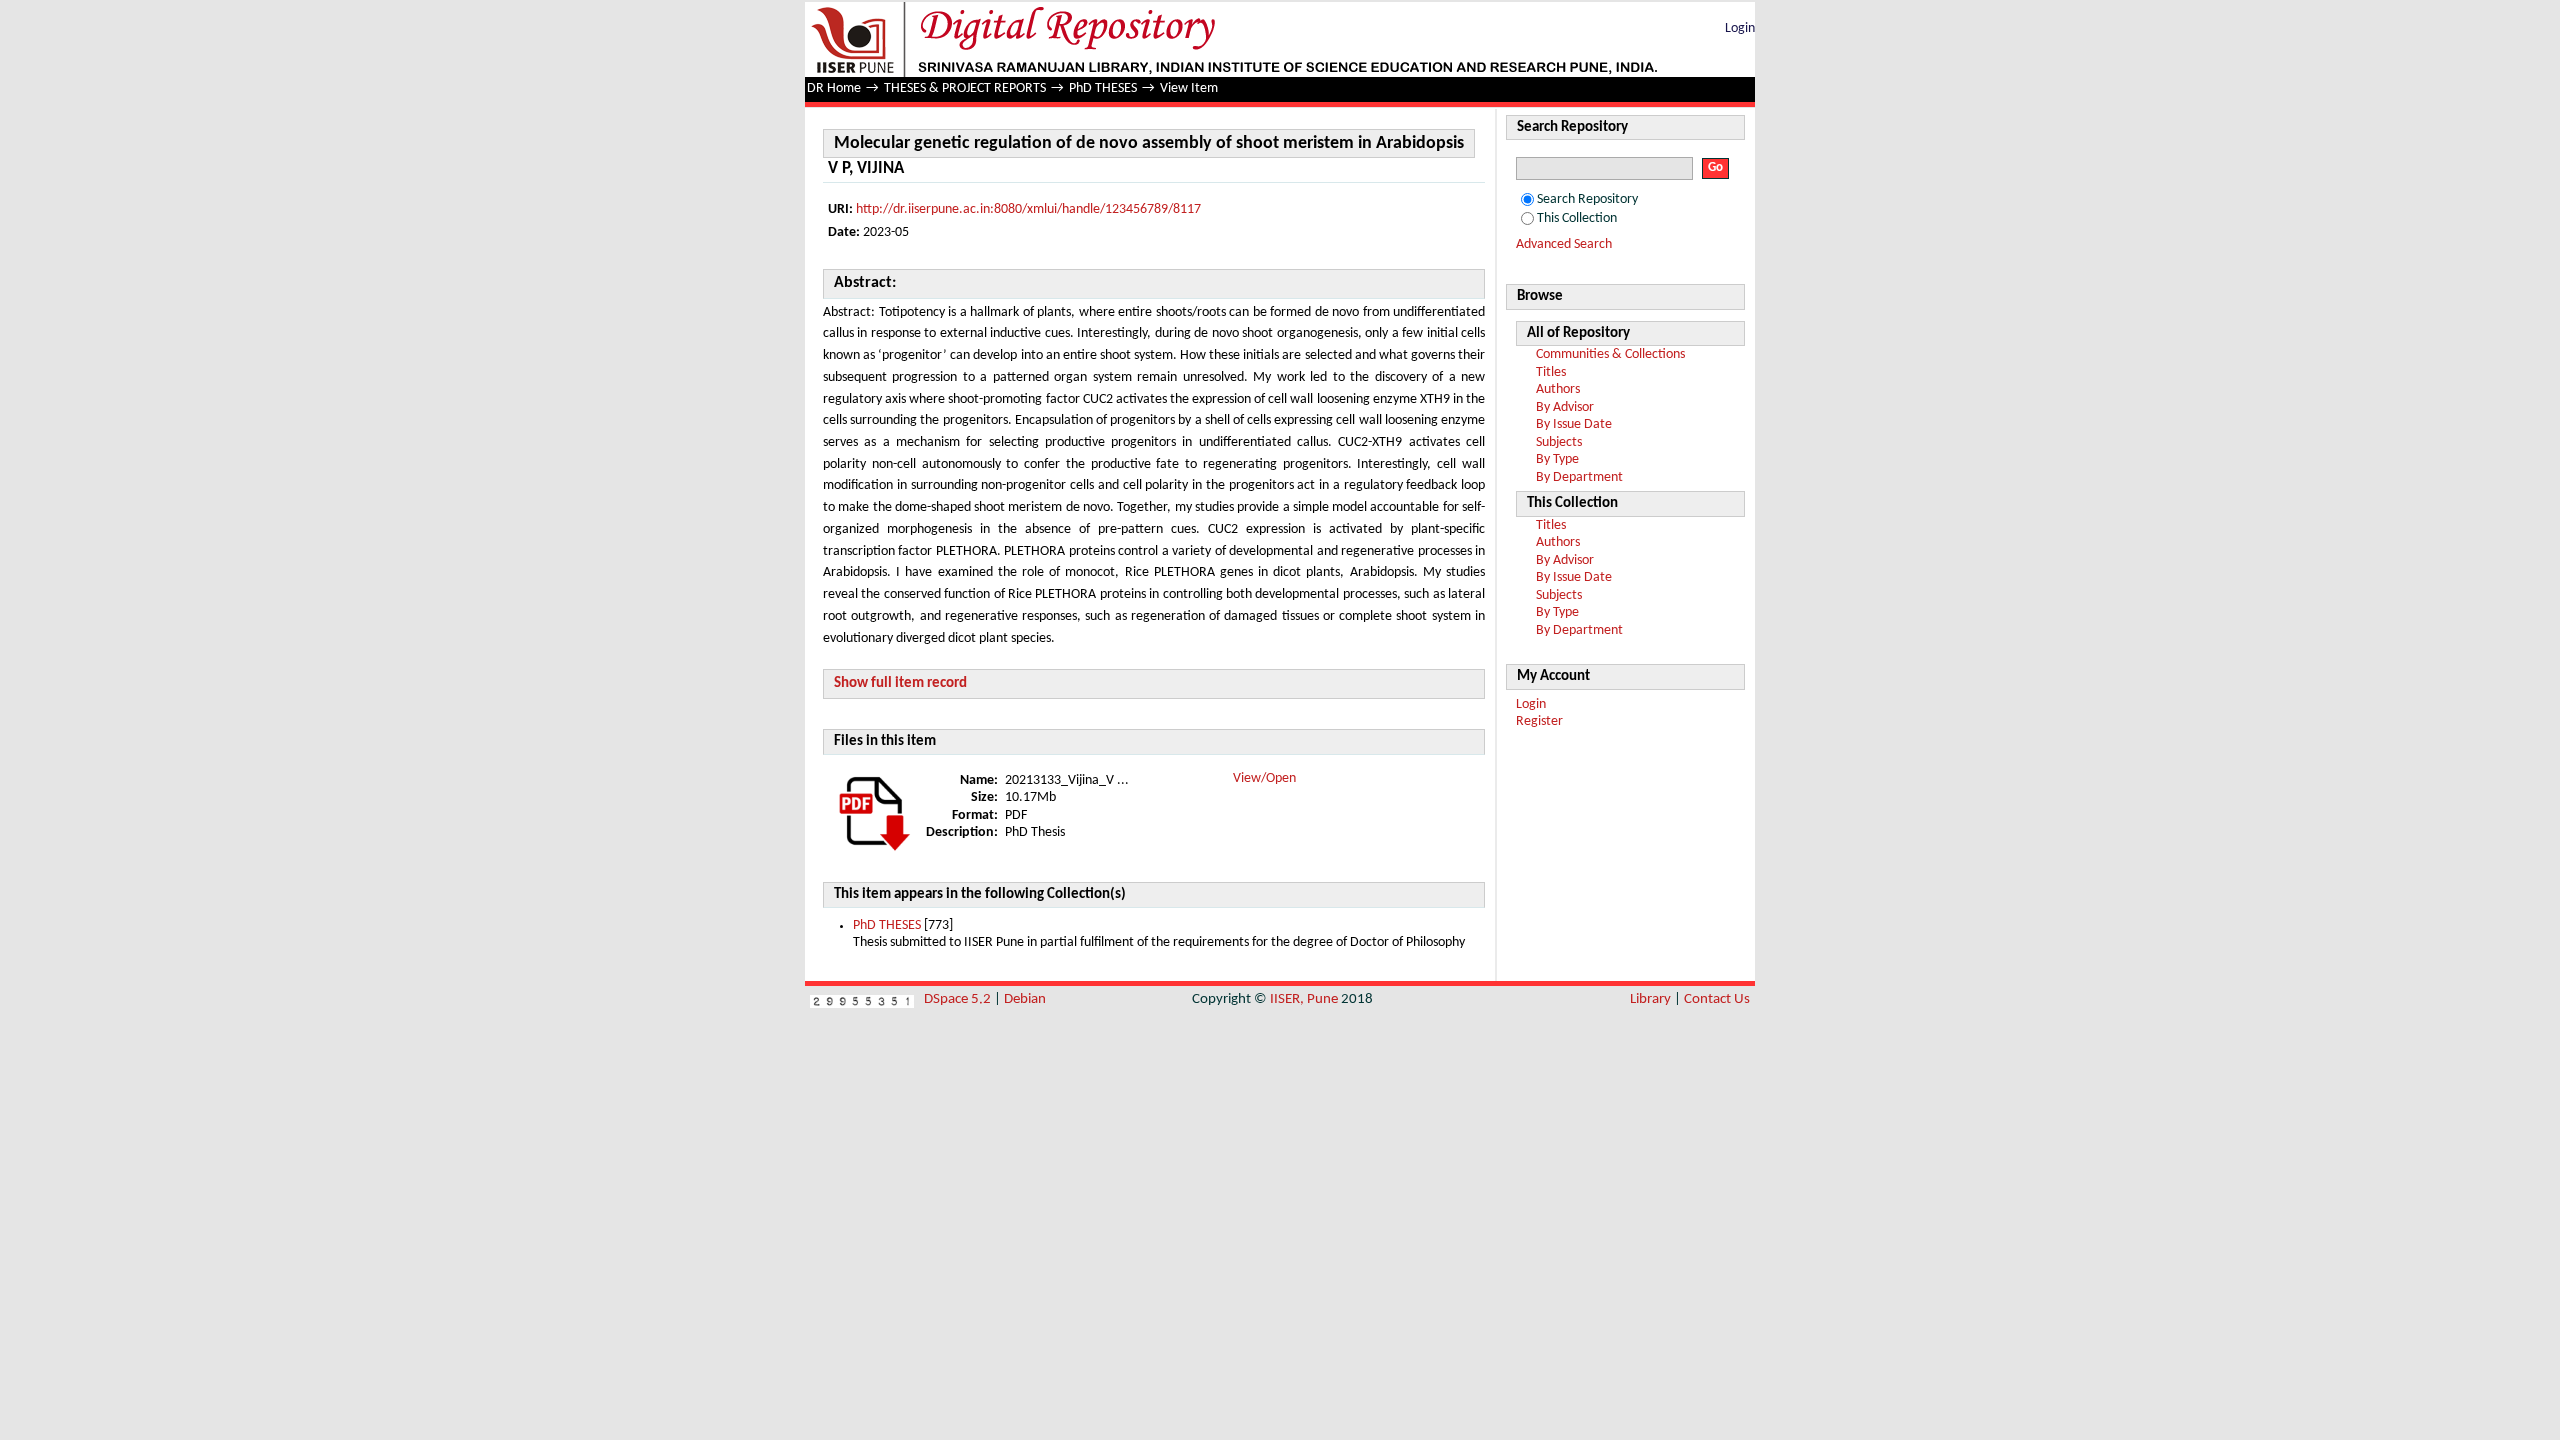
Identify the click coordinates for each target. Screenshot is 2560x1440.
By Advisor (1565, 407)
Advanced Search (1564, 244)
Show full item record (900, 683)
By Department (1579, 477)
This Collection (1577, 218)
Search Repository (1587, 199)
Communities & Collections (1610, 354)
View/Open (1264, 778)
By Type (1557, 459)
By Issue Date (1574, 424)
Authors (1558, 389)
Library (1650, 999)
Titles (1551, 372)
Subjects (1559, 442)
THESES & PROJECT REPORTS (965, 88)
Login (1740, 28)
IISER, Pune (1304, 999)
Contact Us (1717, 999)
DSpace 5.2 (959, 999)
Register (1539, 721)
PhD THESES (1103, 88)
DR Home (834, 88)
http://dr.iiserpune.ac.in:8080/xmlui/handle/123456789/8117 (1028, 209)
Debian (1025, 999)
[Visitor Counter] (862, 999)
